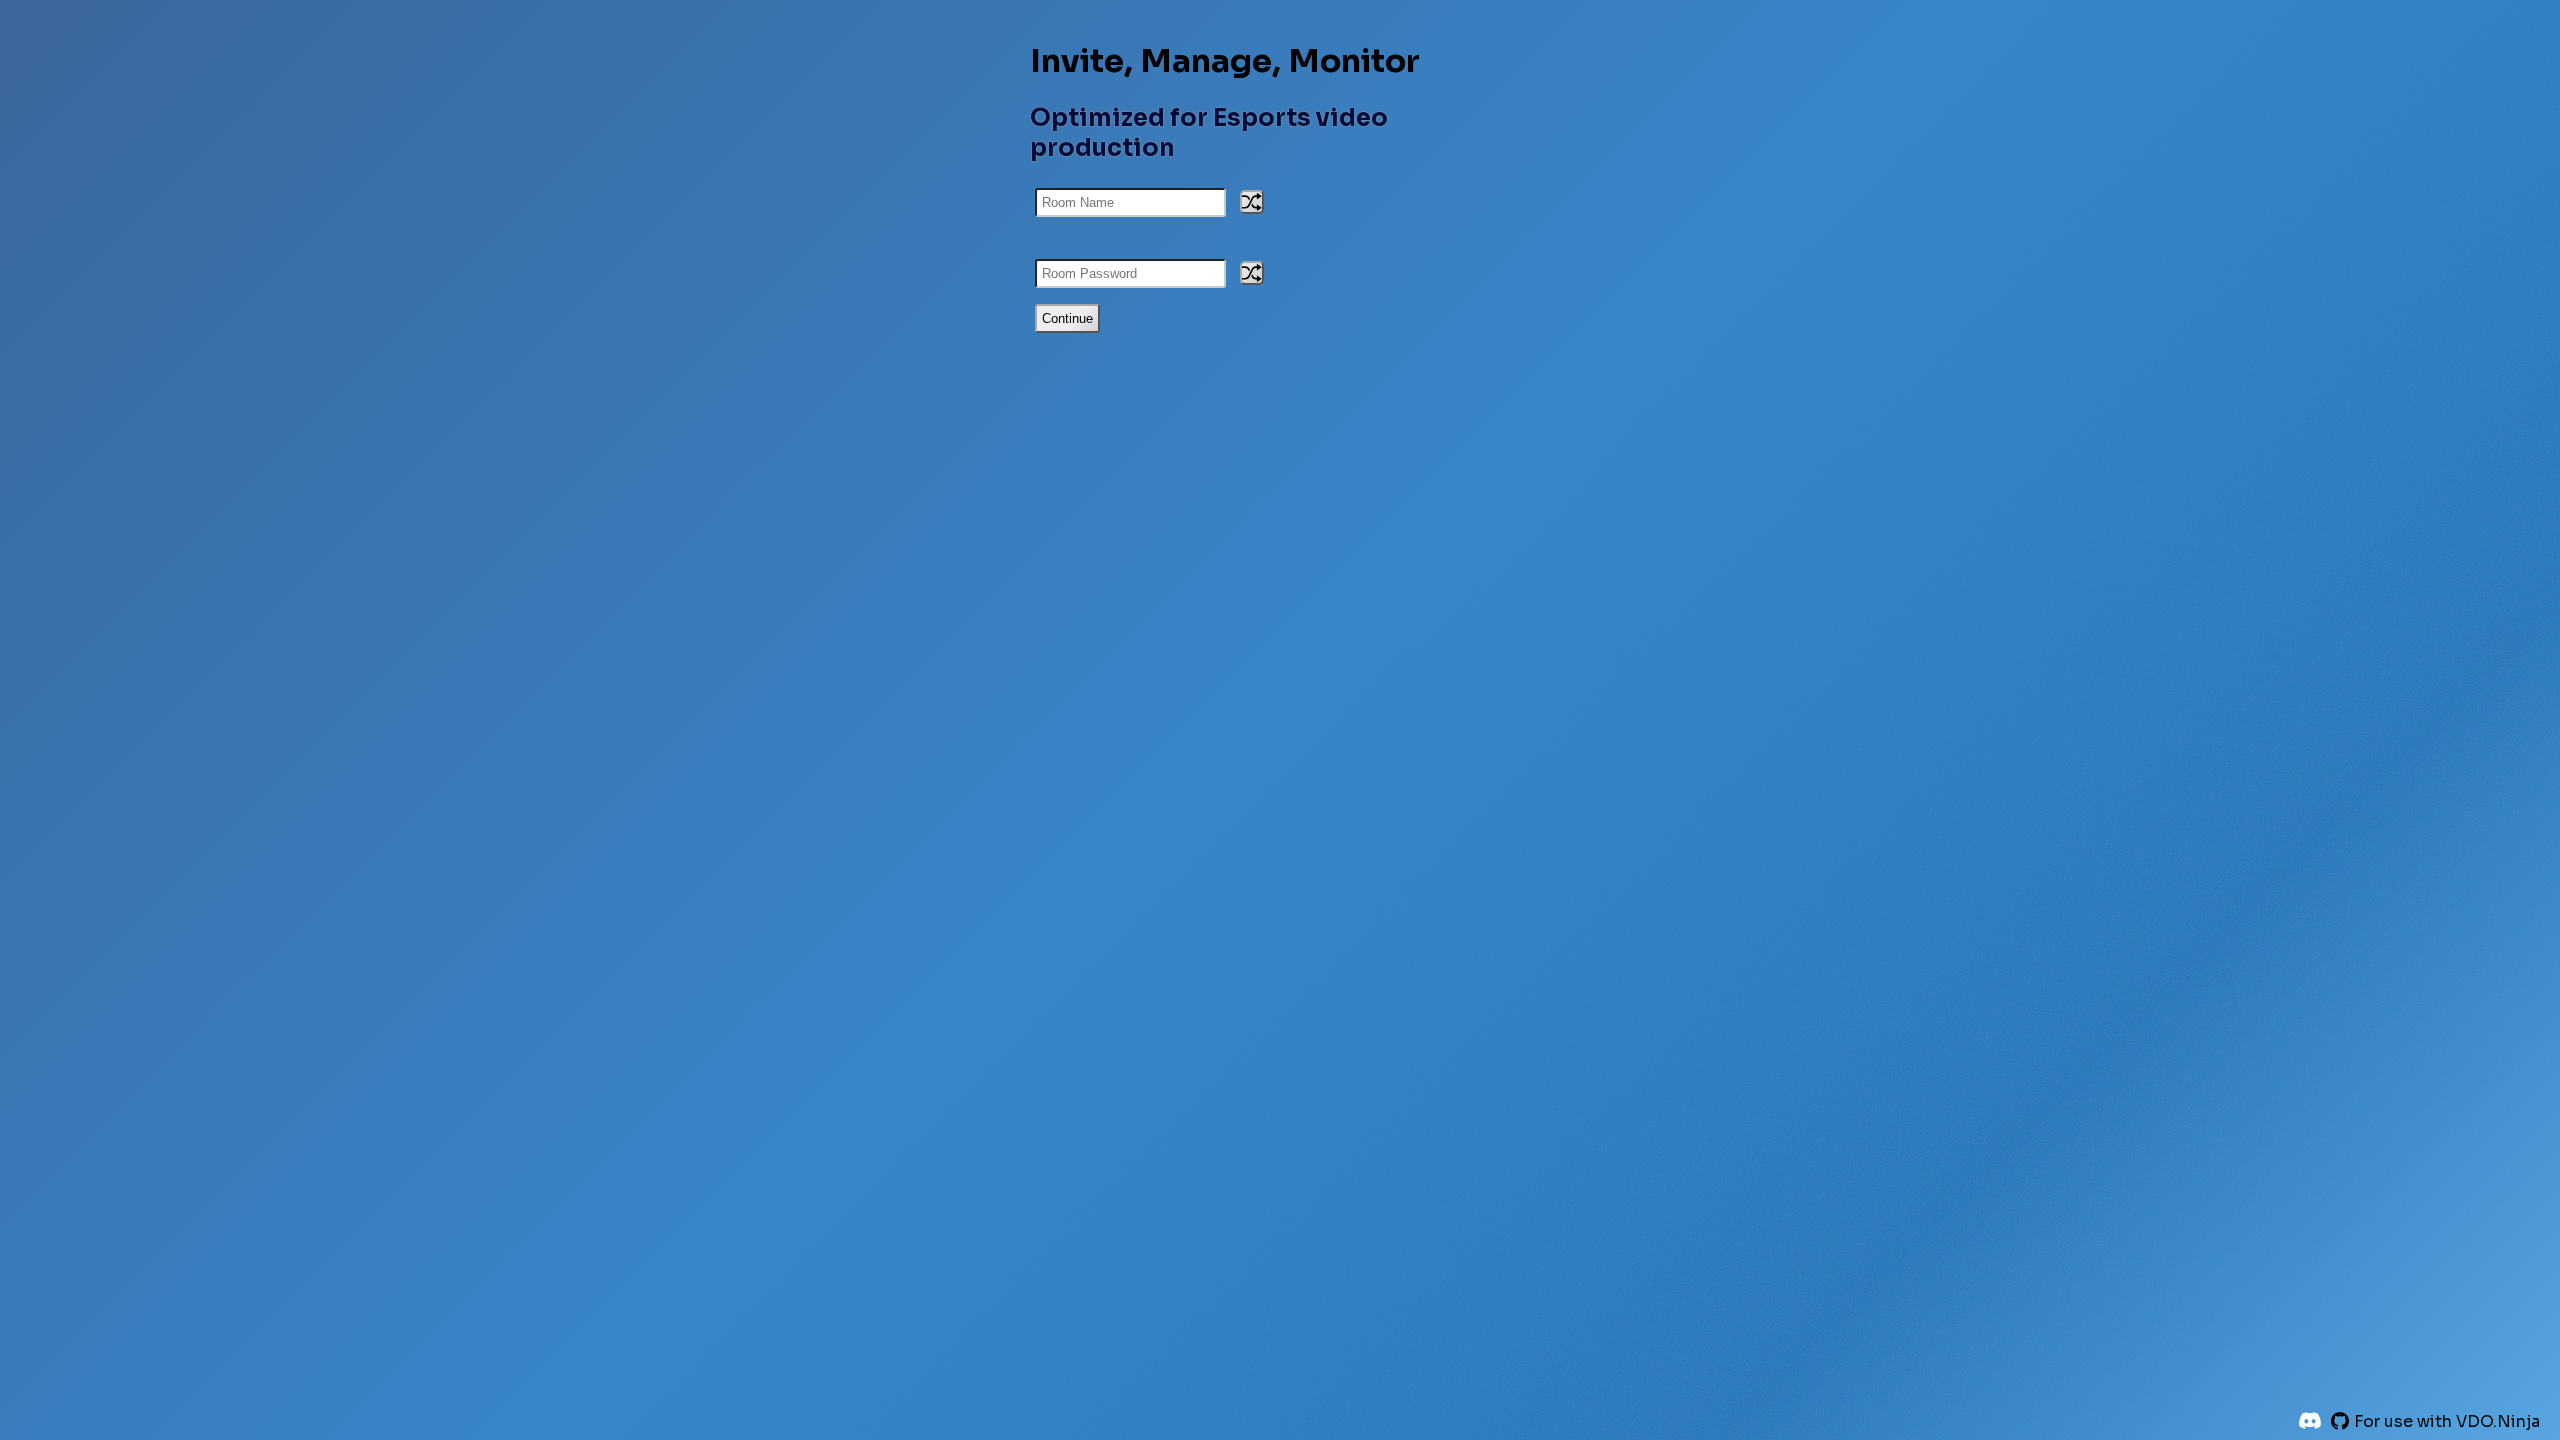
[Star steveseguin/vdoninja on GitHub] (2340, 1421)
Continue (1067, 318)
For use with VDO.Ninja (2447, 1421)
